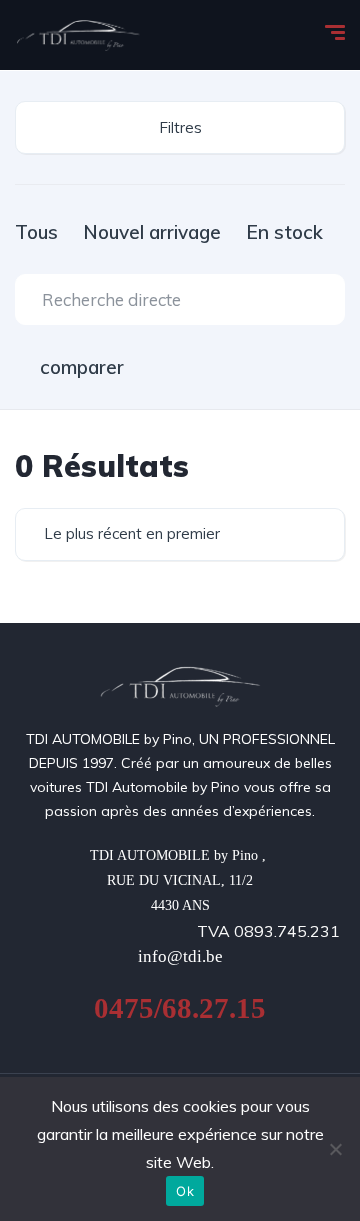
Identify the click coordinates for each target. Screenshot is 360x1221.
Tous (36, 232)
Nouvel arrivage (152, 232)
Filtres (180, 127)
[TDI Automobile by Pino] (78, 35)
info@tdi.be (180, 956)
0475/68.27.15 (180, 1008)
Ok (185, 1191)
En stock (284, 232)
